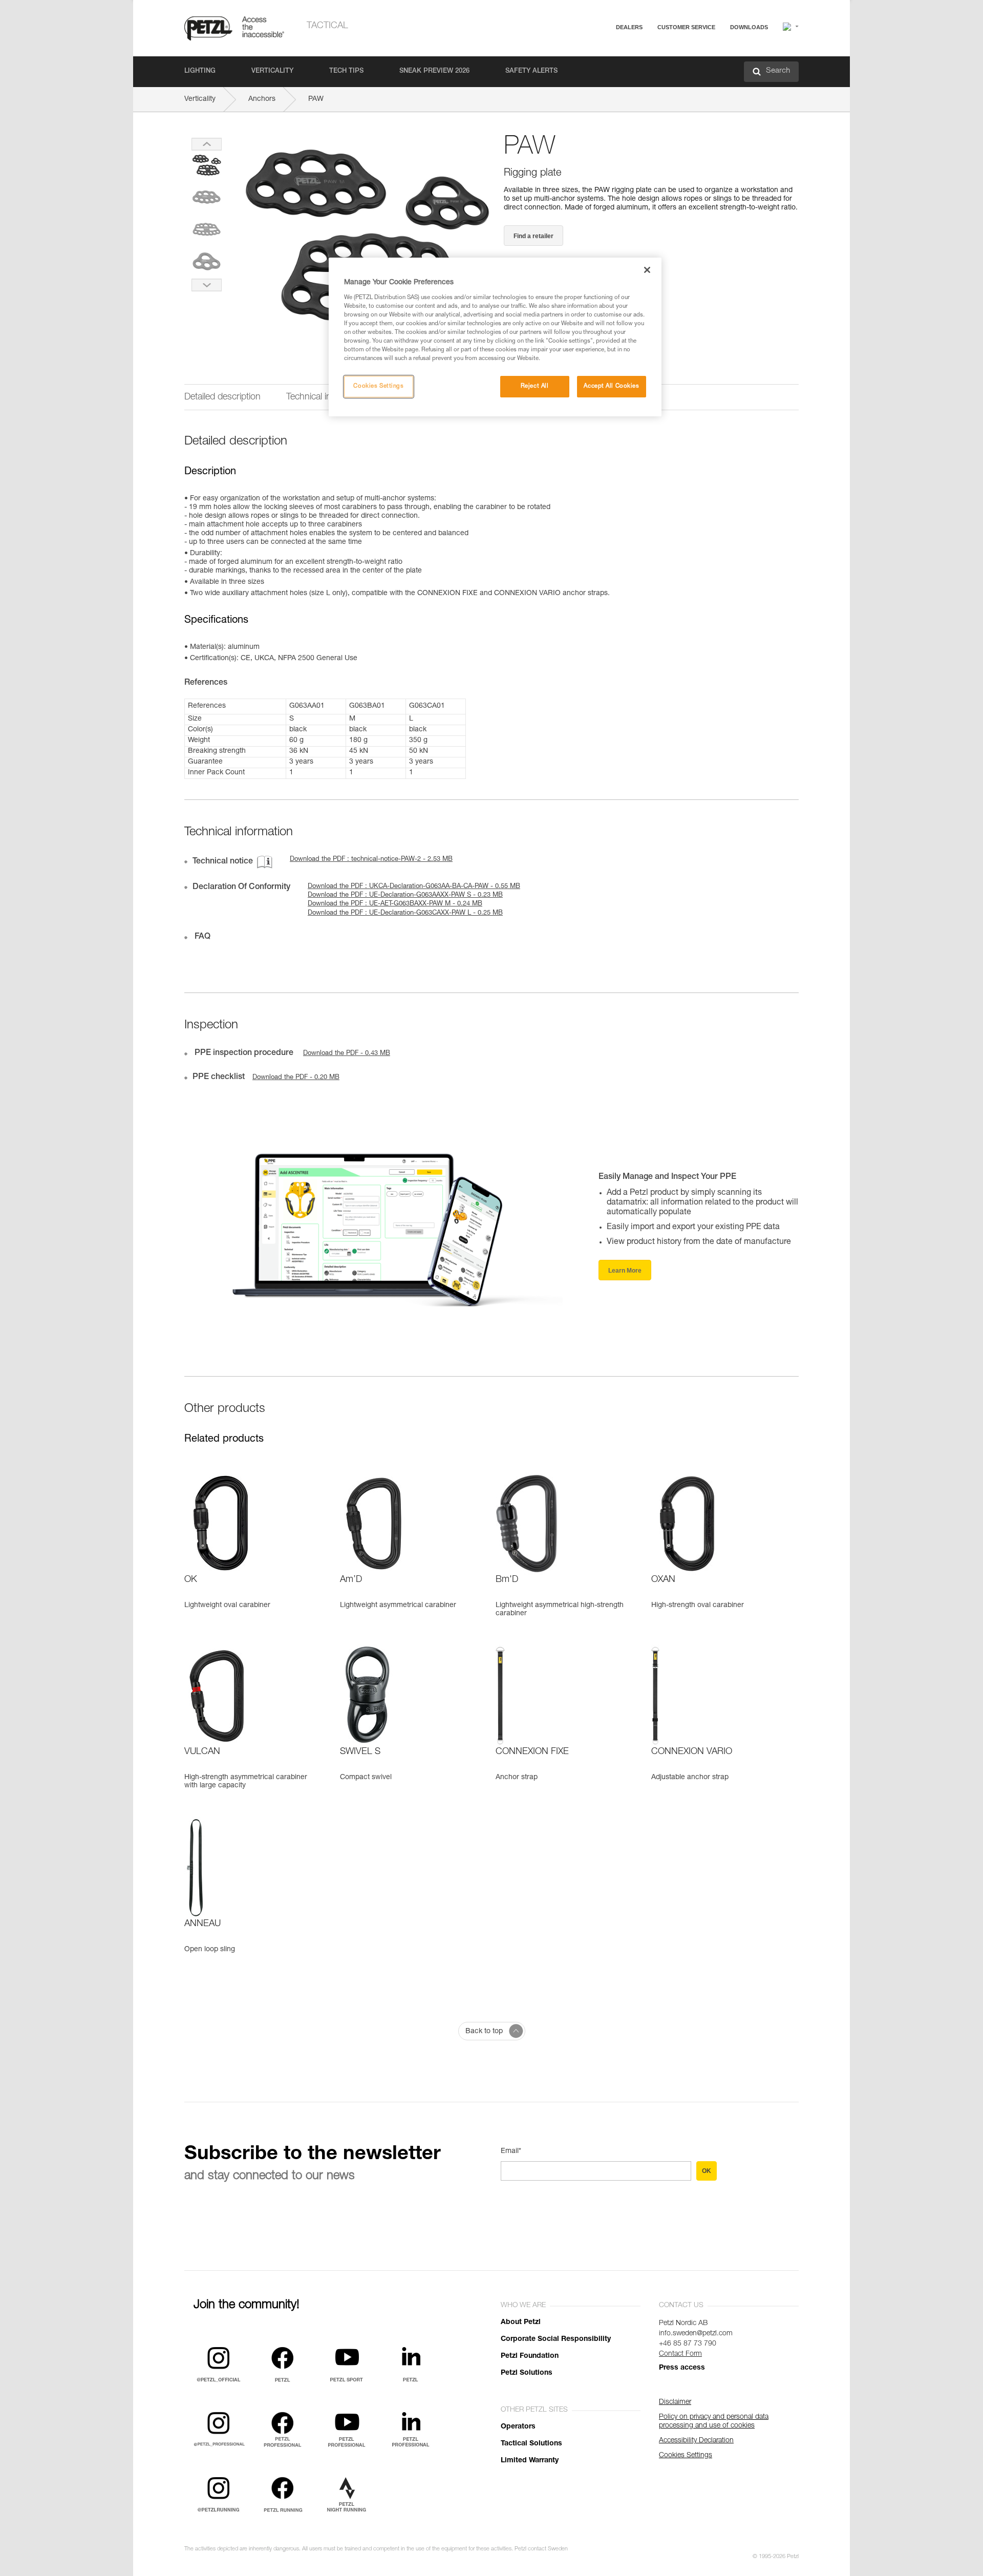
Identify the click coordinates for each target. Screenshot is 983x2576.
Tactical (327, 26)
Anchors (262, 99)
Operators (518, 2427)
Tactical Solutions (531, 2444)
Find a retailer (533, 236)
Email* (511, 2151)
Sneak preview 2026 (434, 71)
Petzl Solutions (527, 2373)
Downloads (749, 27)
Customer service (686, 27)
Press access (682, 2368)
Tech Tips (346, 71)
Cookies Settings (378, 386)
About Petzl (521, 2322)
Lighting (200, 71)
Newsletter (650, 81)
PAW (316, 99)
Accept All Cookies (611, 386)
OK (707, 2171)
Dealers (629, 27)
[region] (495, 337)
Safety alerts (531, 71)
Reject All (535, 386)
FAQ (641, 52)
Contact (646, 66)
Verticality (272, 71)
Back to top (484, 2032)
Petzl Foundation (530, 2356)
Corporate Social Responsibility (556, 2339)
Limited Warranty (530, 2461)
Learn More (625, 1271)
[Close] (647, 270)
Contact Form (680, 2354)
